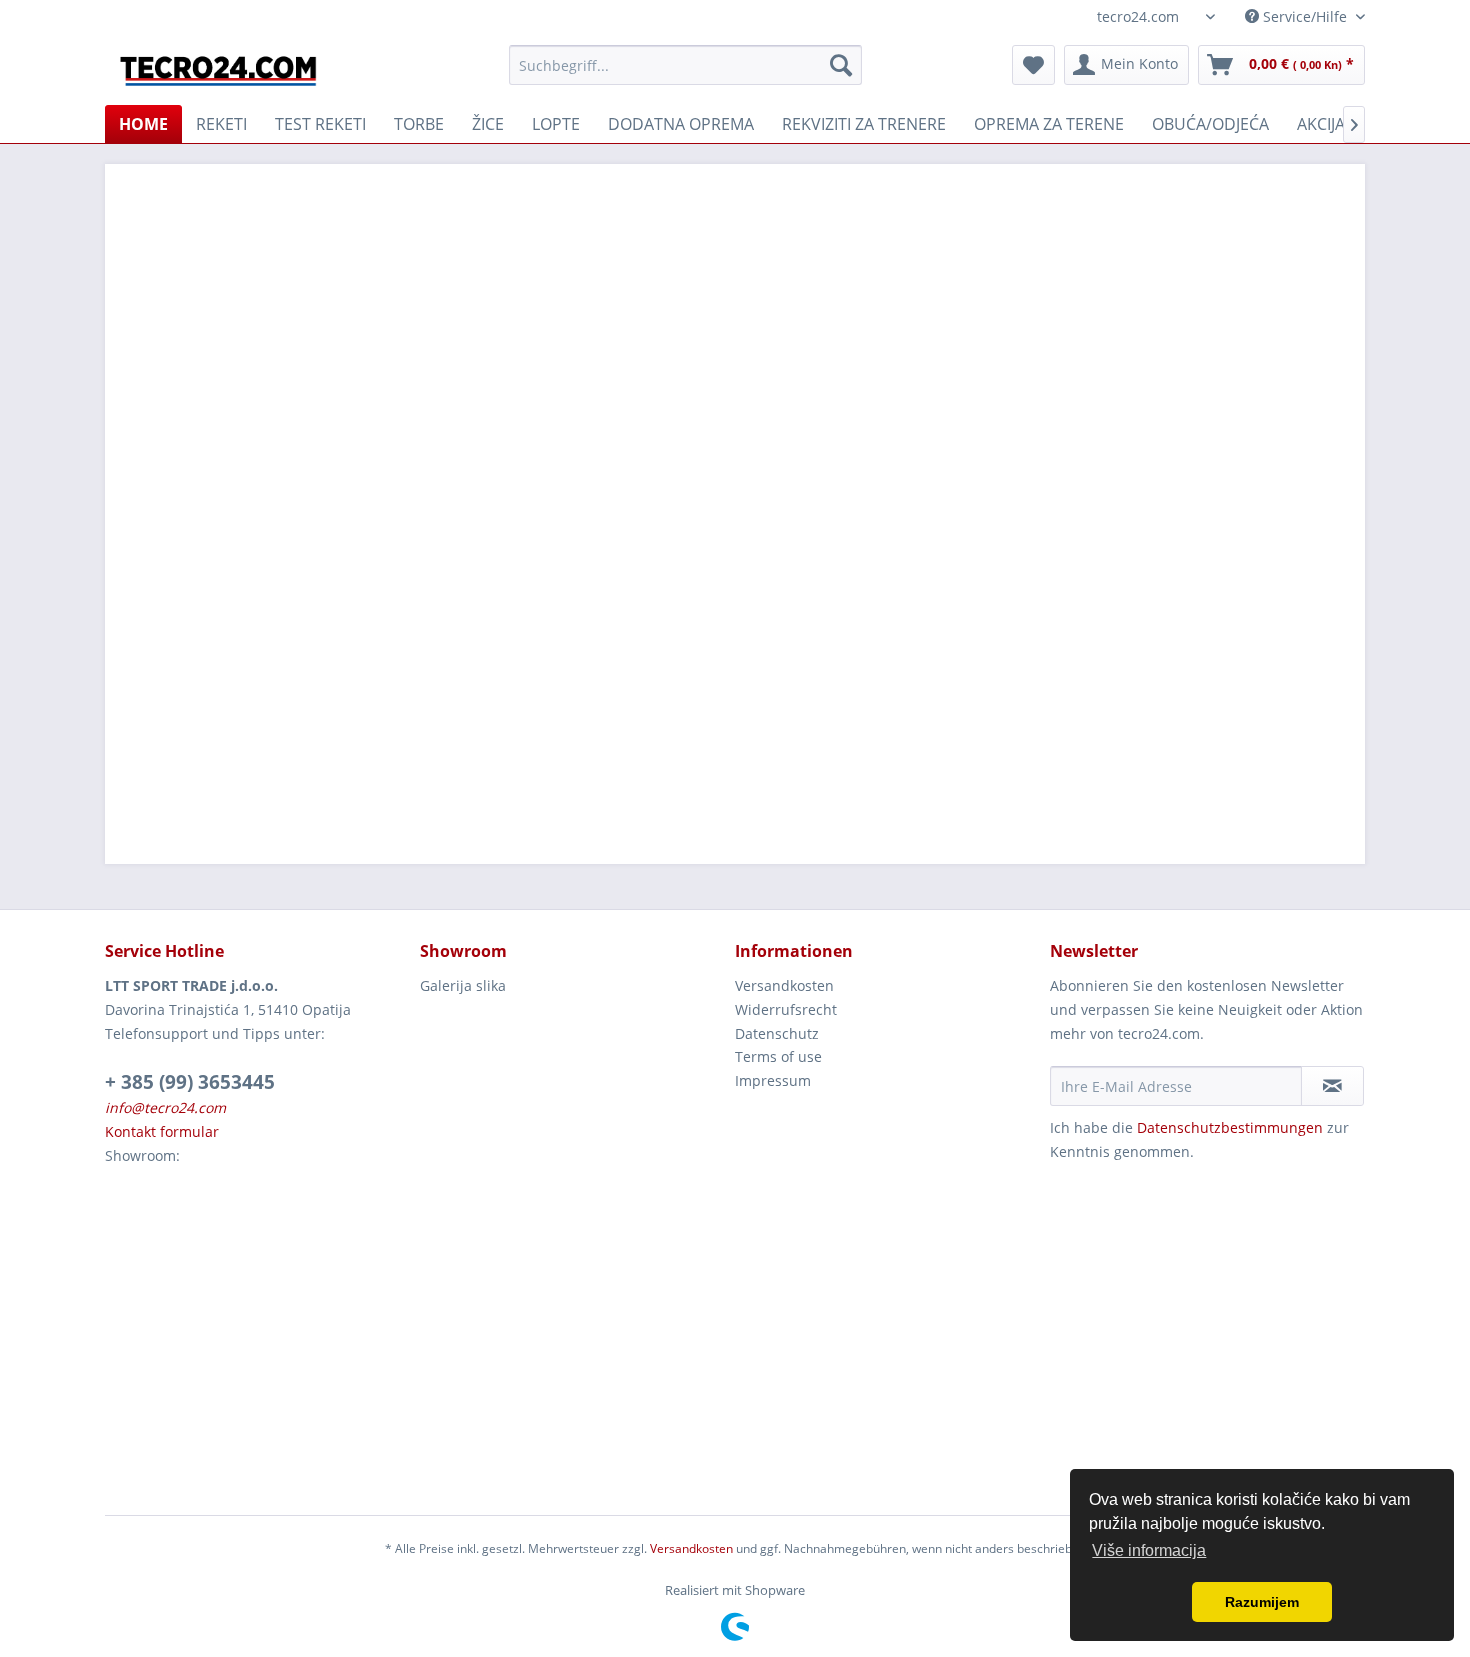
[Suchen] (841, 65)
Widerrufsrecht (786, 1009)
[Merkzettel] (1033, 65)
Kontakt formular (162, 1131)
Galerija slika (463, 985)
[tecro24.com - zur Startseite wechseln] (220, 70)
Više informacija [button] (1149, 1550)
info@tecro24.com (165, 1107)
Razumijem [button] (1262, 1602)
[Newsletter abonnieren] (1332, 1086)
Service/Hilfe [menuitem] (1305, 16)
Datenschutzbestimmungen (1230, 1127)
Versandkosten (784, 985)
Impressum (773, 1080)
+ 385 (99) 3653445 (190, 1082)
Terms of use (778, 1056)
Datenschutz (777, 1033)
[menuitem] (685, 65)
